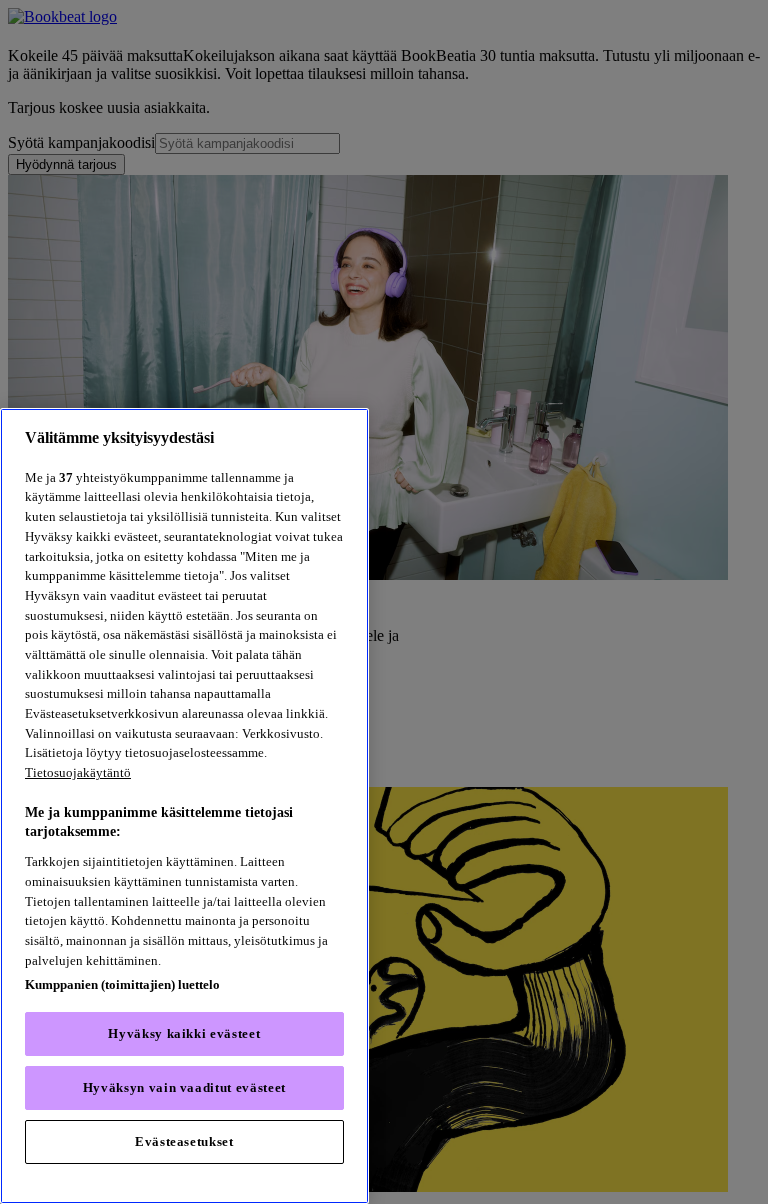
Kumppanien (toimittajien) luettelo (122, 984)
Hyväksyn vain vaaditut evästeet (184, 1087)
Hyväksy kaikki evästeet (184, 1033)
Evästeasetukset (184, 1141)
